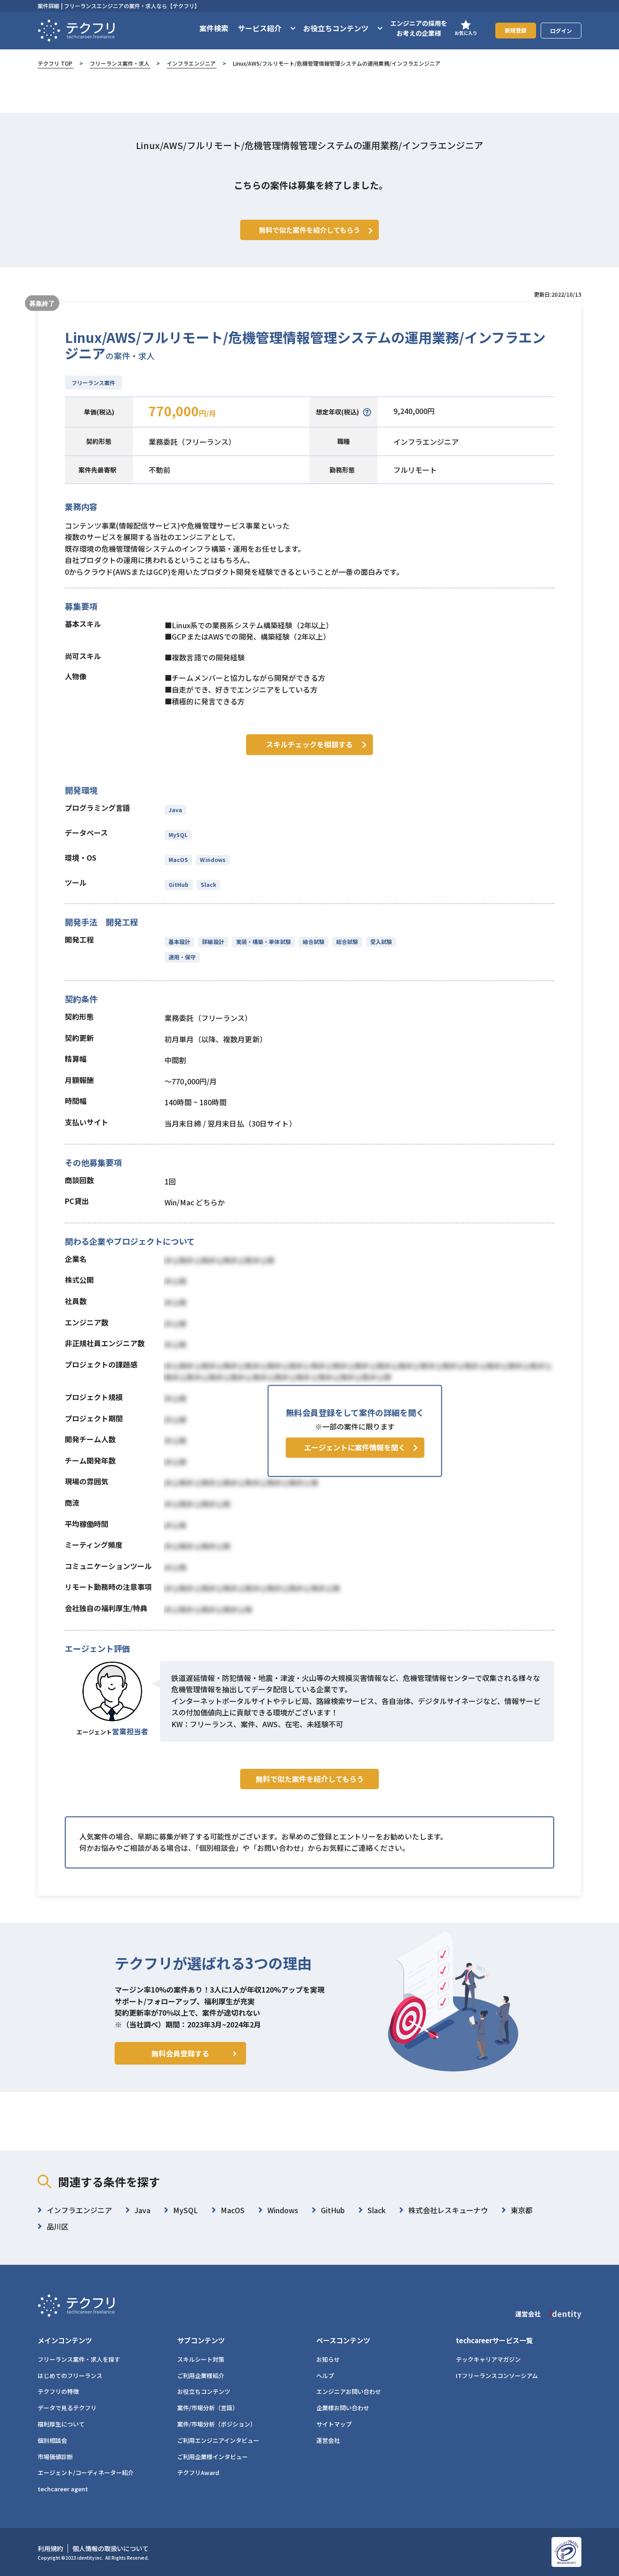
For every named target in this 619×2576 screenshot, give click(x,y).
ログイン (561, 31)
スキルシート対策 (201, 2359)
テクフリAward (198, 2472)
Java (175, 810)
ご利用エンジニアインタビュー (218, 2440)
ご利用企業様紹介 (201, 2376)
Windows (213, 859)
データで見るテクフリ (67, 2408)
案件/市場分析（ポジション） (217, 2424)
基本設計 (179, 941)
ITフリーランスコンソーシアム (497, 2376)
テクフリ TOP (55, 63)
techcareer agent (63, 2489)
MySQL (178, 835)
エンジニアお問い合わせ (349, 2391)
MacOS (178, 859)
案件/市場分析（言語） (208, 2408)
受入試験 (381, 941)
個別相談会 (52, 2440)
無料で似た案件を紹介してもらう (310, 1779)
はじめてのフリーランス (70, 2376)
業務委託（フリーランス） (192, 442)
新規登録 (516, 30)
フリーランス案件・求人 (120, 63)
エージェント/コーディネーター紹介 (86, 2472)
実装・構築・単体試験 (264, 941)
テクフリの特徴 (58, 2391)
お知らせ (328, 2359)
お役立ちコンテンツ (204, 2391)
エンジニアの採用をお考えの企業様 (419, 28)
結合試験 (314, 941)
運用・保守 (182, 957)
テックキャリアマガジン (488, 2359)
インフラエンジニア (191, 63)
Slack (208, 884)
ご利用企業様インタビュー (213, 2457)
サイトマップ (334, 2424)
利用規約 (50, 2548)
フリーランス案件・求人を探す (79, 2359)
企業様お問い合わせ (343, 2408)
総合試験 (347, 941)
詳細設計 (213, 941)
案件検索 (214, 28)
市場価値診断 (55, 2457)
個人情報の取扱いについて (111, 2548)
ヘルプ (325, 2376)
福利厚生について (61, 2424)
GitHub (179, 884)
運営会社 (328, 2440)
